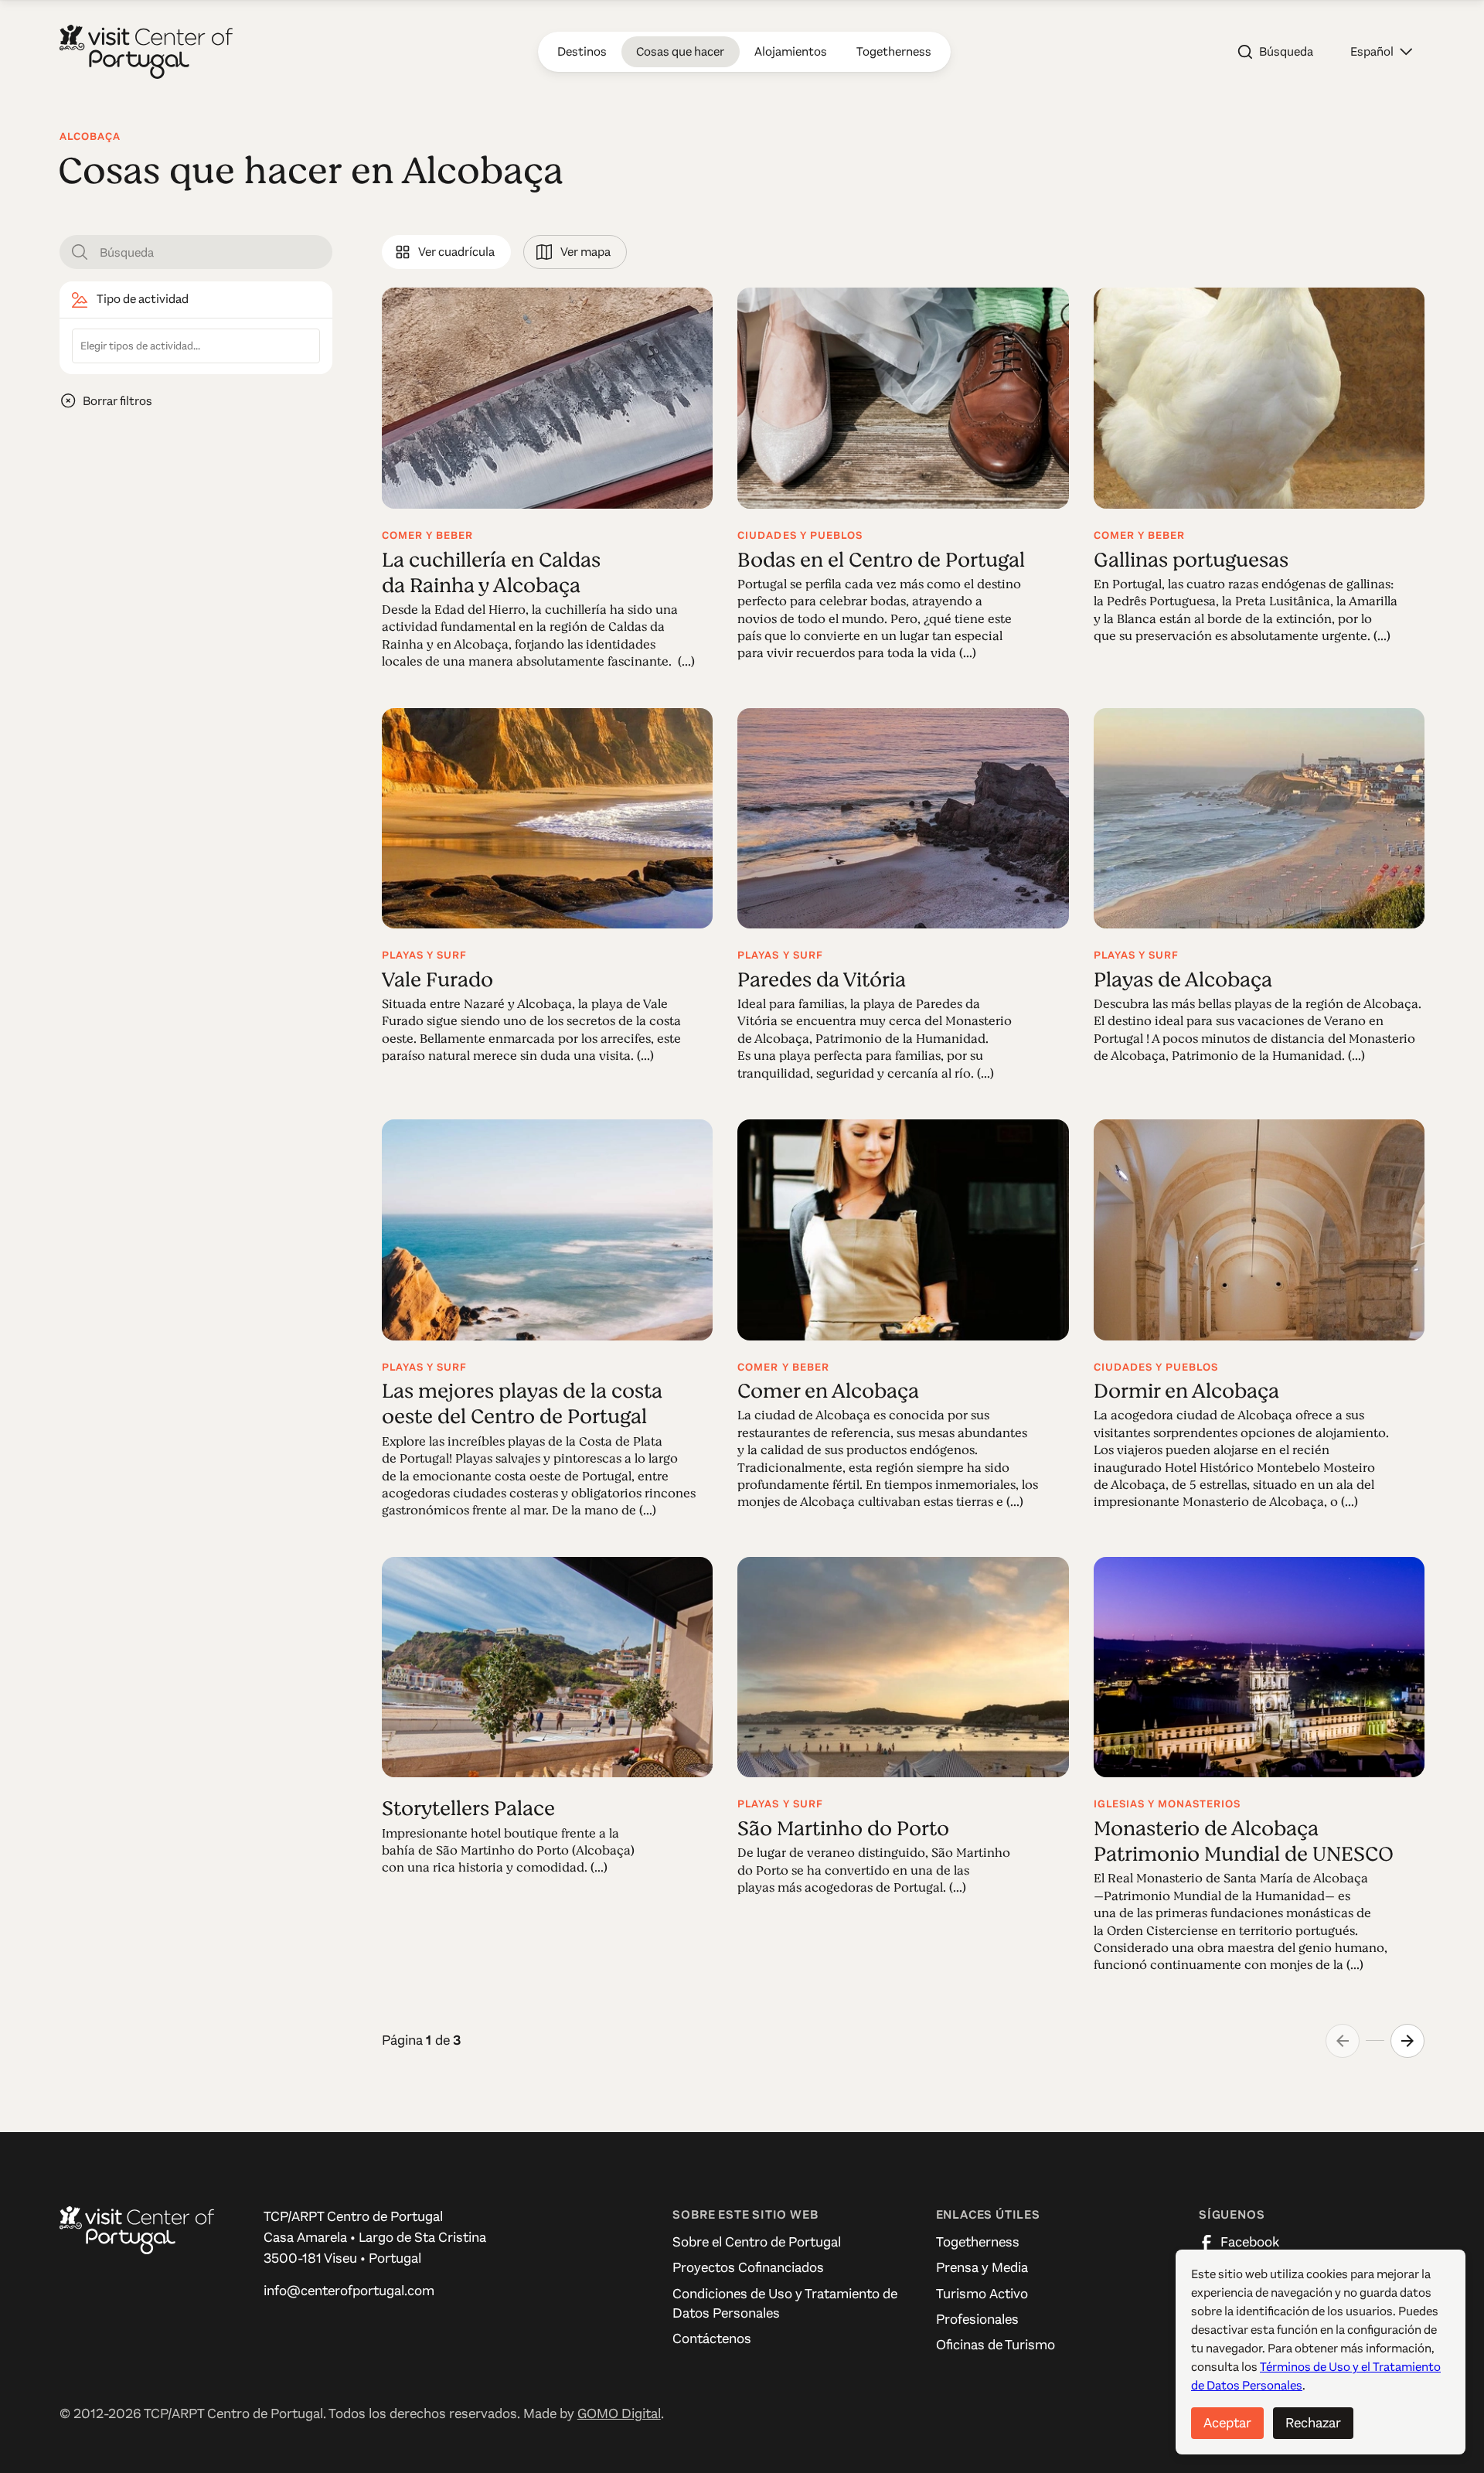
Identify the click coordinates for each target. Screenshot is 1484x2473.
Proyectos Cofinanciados (748, 2267)
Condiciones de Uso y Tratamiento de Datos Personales (785, 2303)
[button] (1381, 52)
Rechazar (1313, 2423)
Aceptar (1227, 2423)
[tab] (446, 252)
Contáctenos (712, 2338)
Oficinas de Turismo (996, 2345)
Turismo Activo (982, 2294)
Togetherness (978, 2242)
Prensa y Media (982, 2267)
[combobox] (196, 346)
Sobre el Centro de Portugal (757, 2242)
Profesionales (977, 2319)
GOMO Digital (619, 2413)
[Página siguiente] (1407, 2041)
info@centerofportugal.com (349, 2291)
